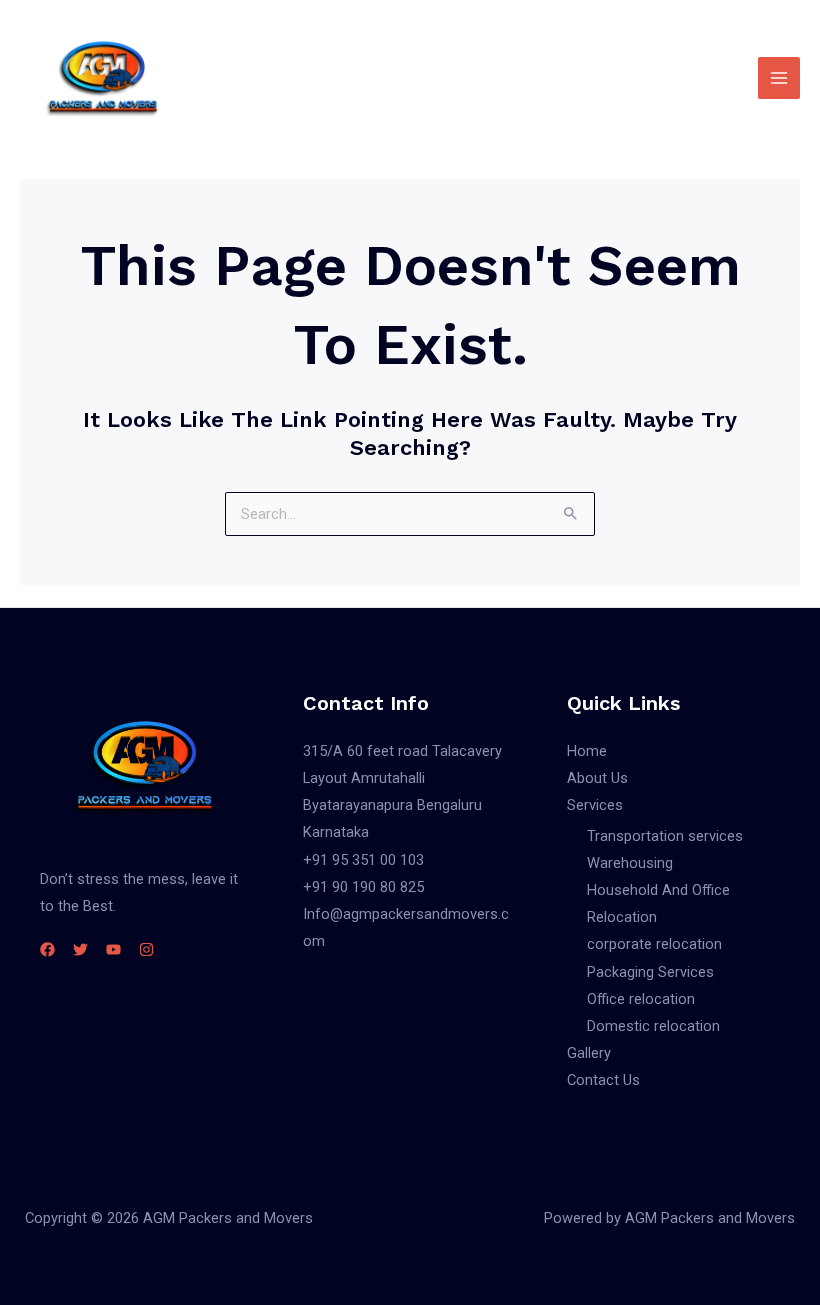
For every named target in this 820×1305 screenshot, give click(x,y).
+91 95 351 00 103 (363, 860)
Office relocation (641, 999)
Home (587, 751)
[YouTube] (113, 949)
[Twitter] (80, 949)
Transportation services (665, 836)
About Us (597, 778)
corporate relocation (654, 944)
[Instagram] (146, 949)
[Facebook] (47, 949)
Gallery (589, 1053)
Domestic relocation (653, 1026)
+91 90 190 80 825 (363, 887)
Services (595, 805)
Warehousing (630, 863)
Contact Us (603, 1080)
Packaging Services (650, 972)
